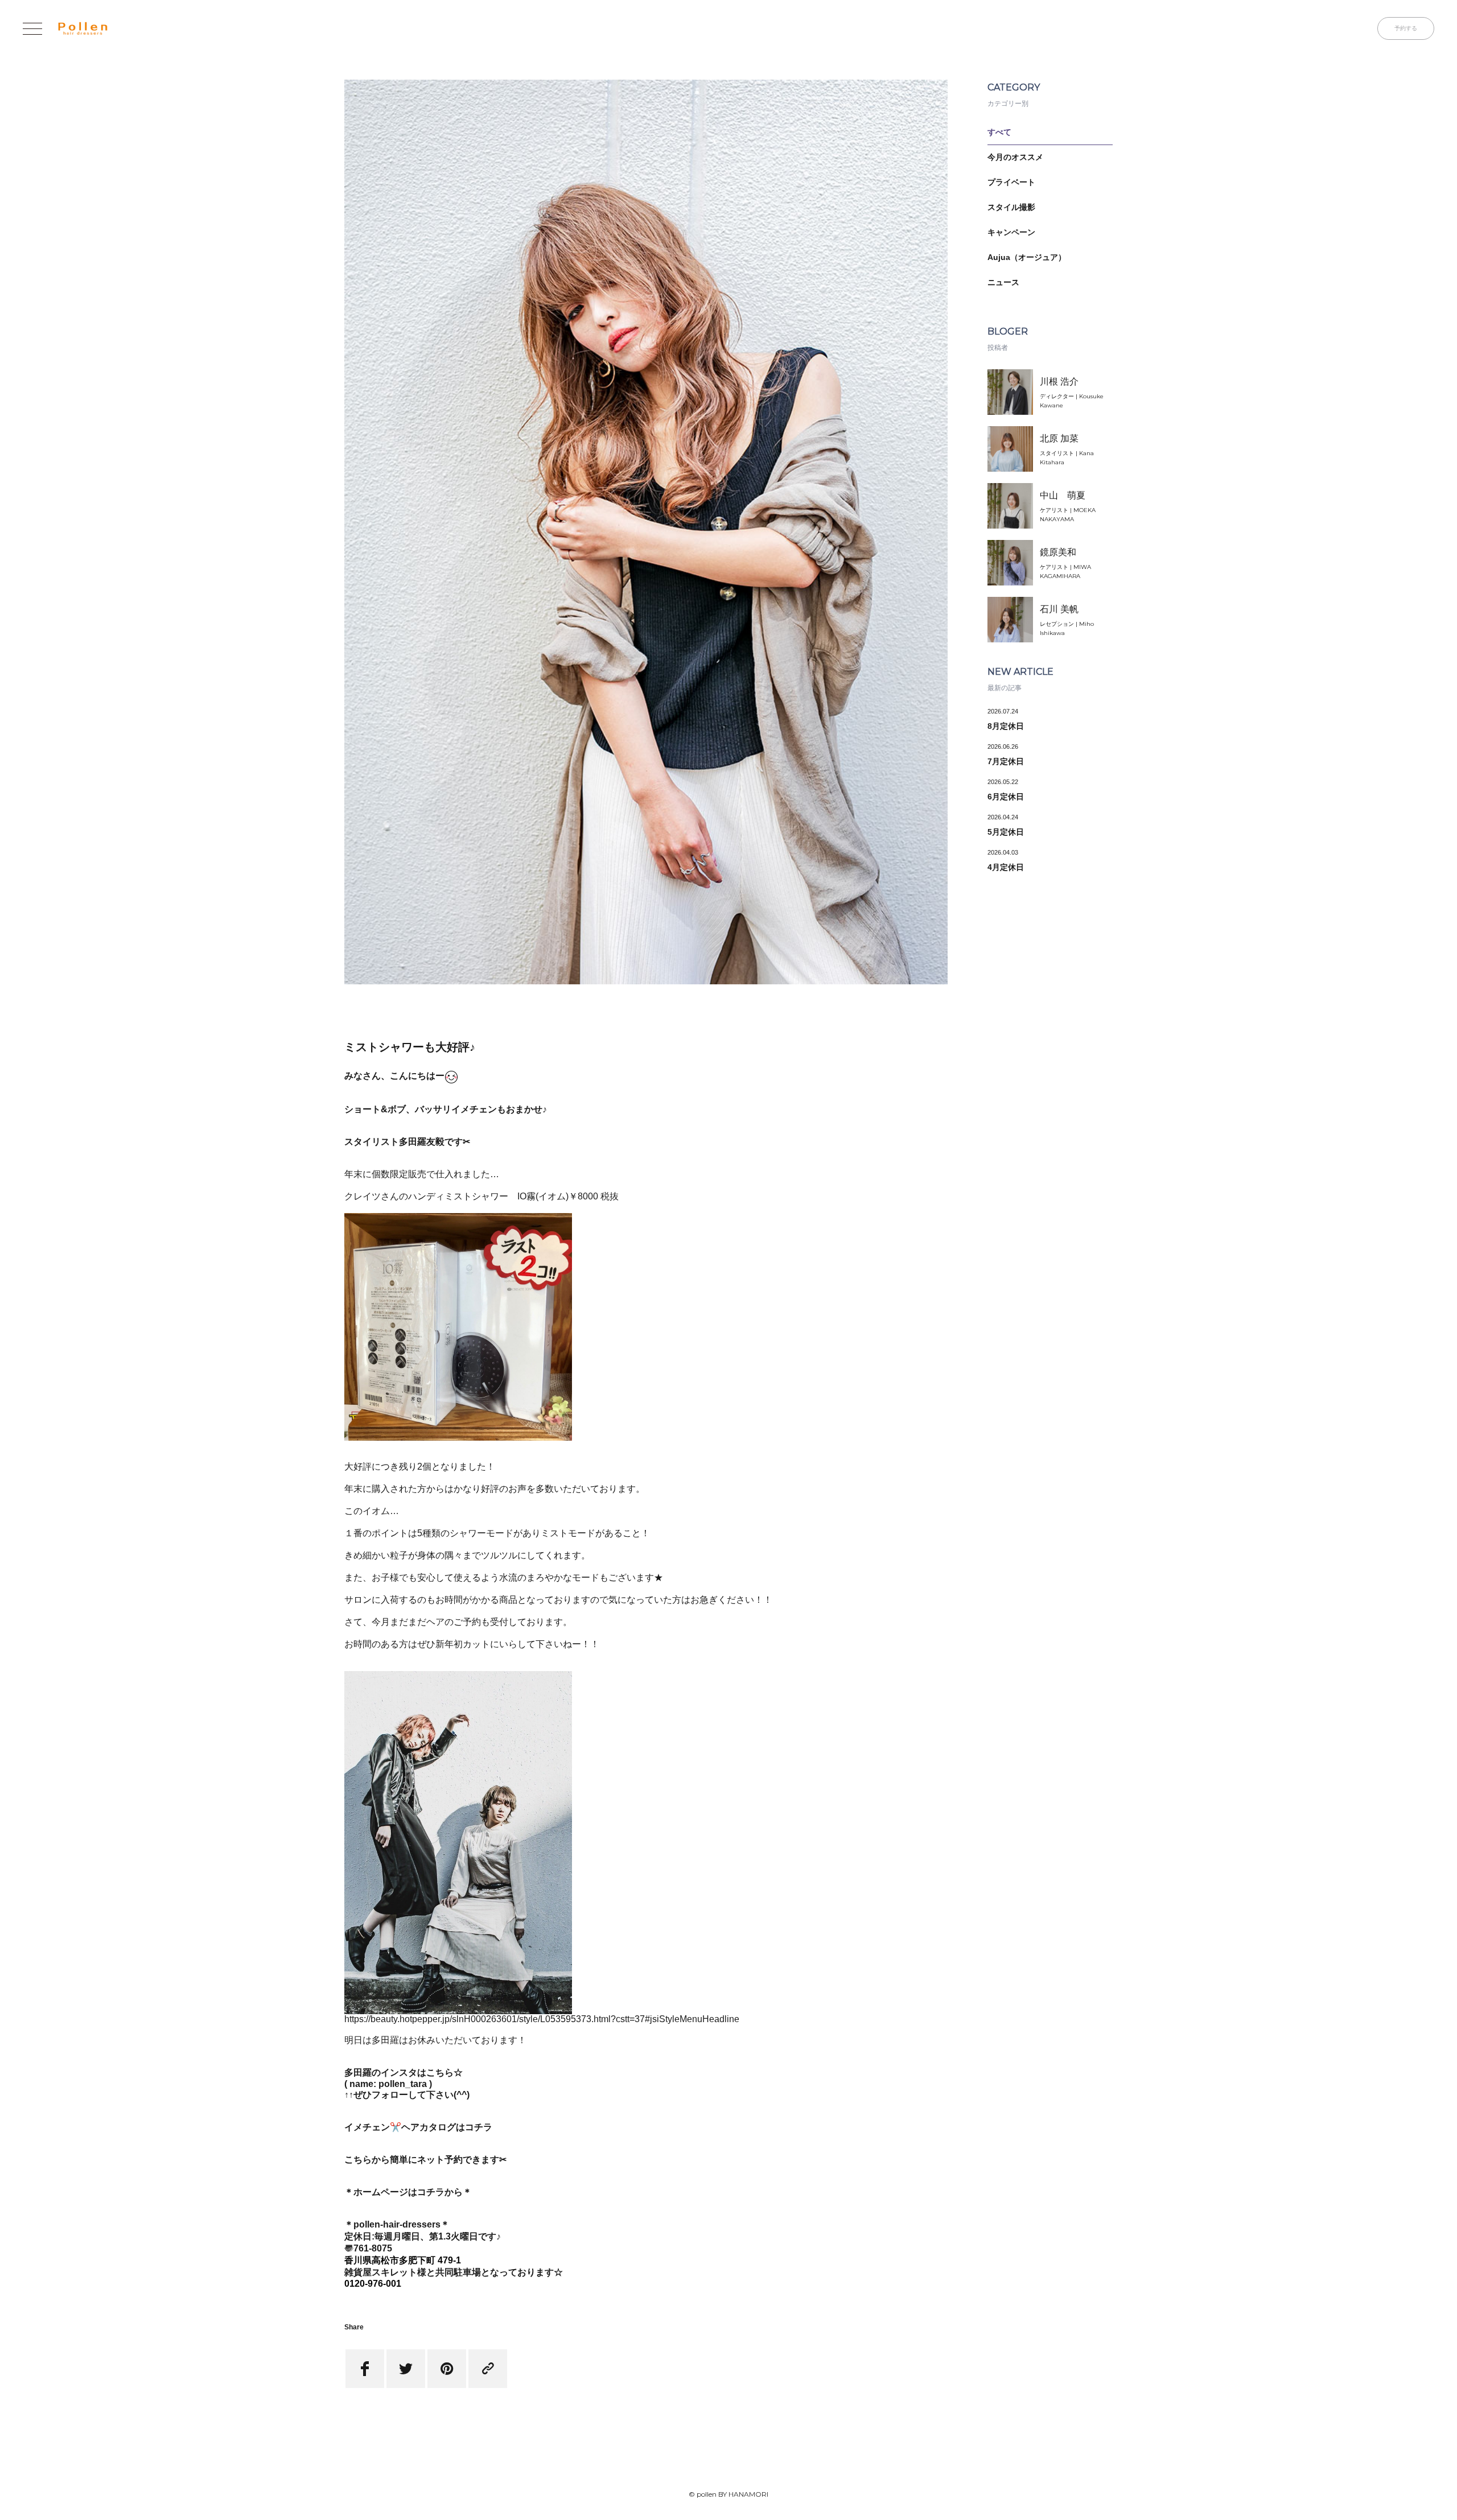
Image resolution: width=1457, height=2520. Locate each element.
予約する (1406, 28)
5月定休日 (1006, 832)
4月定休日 (1006, 867)
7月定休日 (1006, 761)
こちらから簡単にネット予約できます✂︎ (425, 2160)
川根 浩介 (1059, 381)
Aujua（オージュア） (1027, 257)
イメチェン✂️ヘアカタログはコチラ (418, 2127)
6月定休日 (1006, 797)
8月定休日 (1006, 726)
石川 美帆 (1059, 609)
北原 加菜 (1059, 438)
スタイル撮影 (1011, 207)
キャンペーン (1011, 232)
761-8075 (373, 2248)
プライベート (1011, 182)
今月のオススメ (1015, 157)
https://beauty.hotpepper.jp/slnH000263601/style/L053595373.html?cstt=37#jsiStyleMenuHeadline (542, 2019)
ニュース (1003, 282)
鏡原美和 (1058, 552)
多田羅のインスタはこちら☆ (404, 2072)
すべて (999, 132)
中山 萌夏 (1063, 495)
